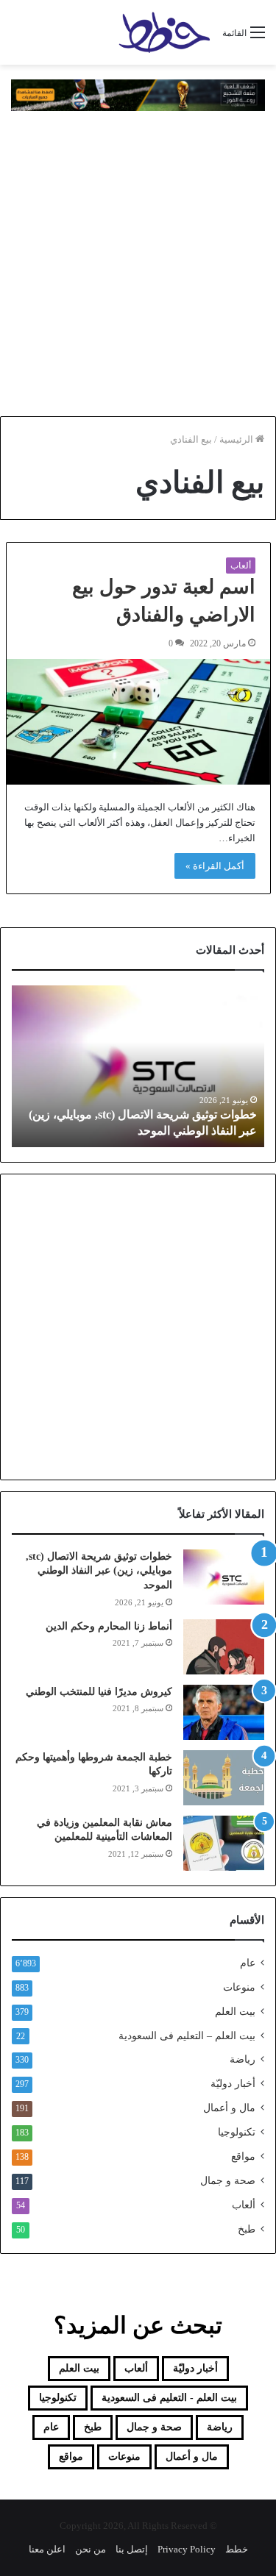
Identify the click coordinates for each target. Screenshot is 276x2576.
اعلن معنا (47, 2549)
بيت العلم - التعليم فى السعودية (169, 2398)
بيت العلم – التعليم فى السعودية (187, 2036)
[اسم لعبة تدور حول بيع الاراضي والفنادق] (138, 721)
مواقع (243, 2156)
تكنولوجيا (237, 2132)
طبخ (247, 2229)
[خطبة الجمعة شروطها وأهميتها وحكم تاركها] (224, 1778)
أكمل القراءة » (215, 866)
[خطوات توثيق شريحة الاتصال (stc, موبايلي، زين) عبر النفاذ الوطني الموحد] (224, 1577)
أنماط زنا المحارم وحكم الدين (109, 1626)
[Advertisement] (138, 264)
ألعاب (241, 565)
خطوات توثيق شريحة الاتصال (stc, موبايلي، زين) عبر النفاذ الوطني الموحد (99, 1571)
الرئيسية (237, 439)
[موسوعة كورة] (138, 94)
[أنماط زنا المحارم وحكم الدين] (224, 1647)
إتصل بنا (132, 2549)
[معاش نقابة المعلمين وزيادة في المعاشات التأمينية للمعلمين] (224, 1843)
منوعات (239, 1987)
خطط (237, 2549)
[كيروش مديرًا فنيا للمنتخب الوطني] (224, 1712)
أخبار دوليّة (233, 2084)
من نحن (91, 2549)
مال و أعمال (229, 2108)
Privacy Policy (187, 2549)
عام (248, 1963)
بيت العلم (235, 2012)
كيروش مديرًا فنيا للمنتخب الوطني (99, 1692)
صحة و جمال (228, 2181)
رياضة (243, 2059)
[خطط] (164, 32)
